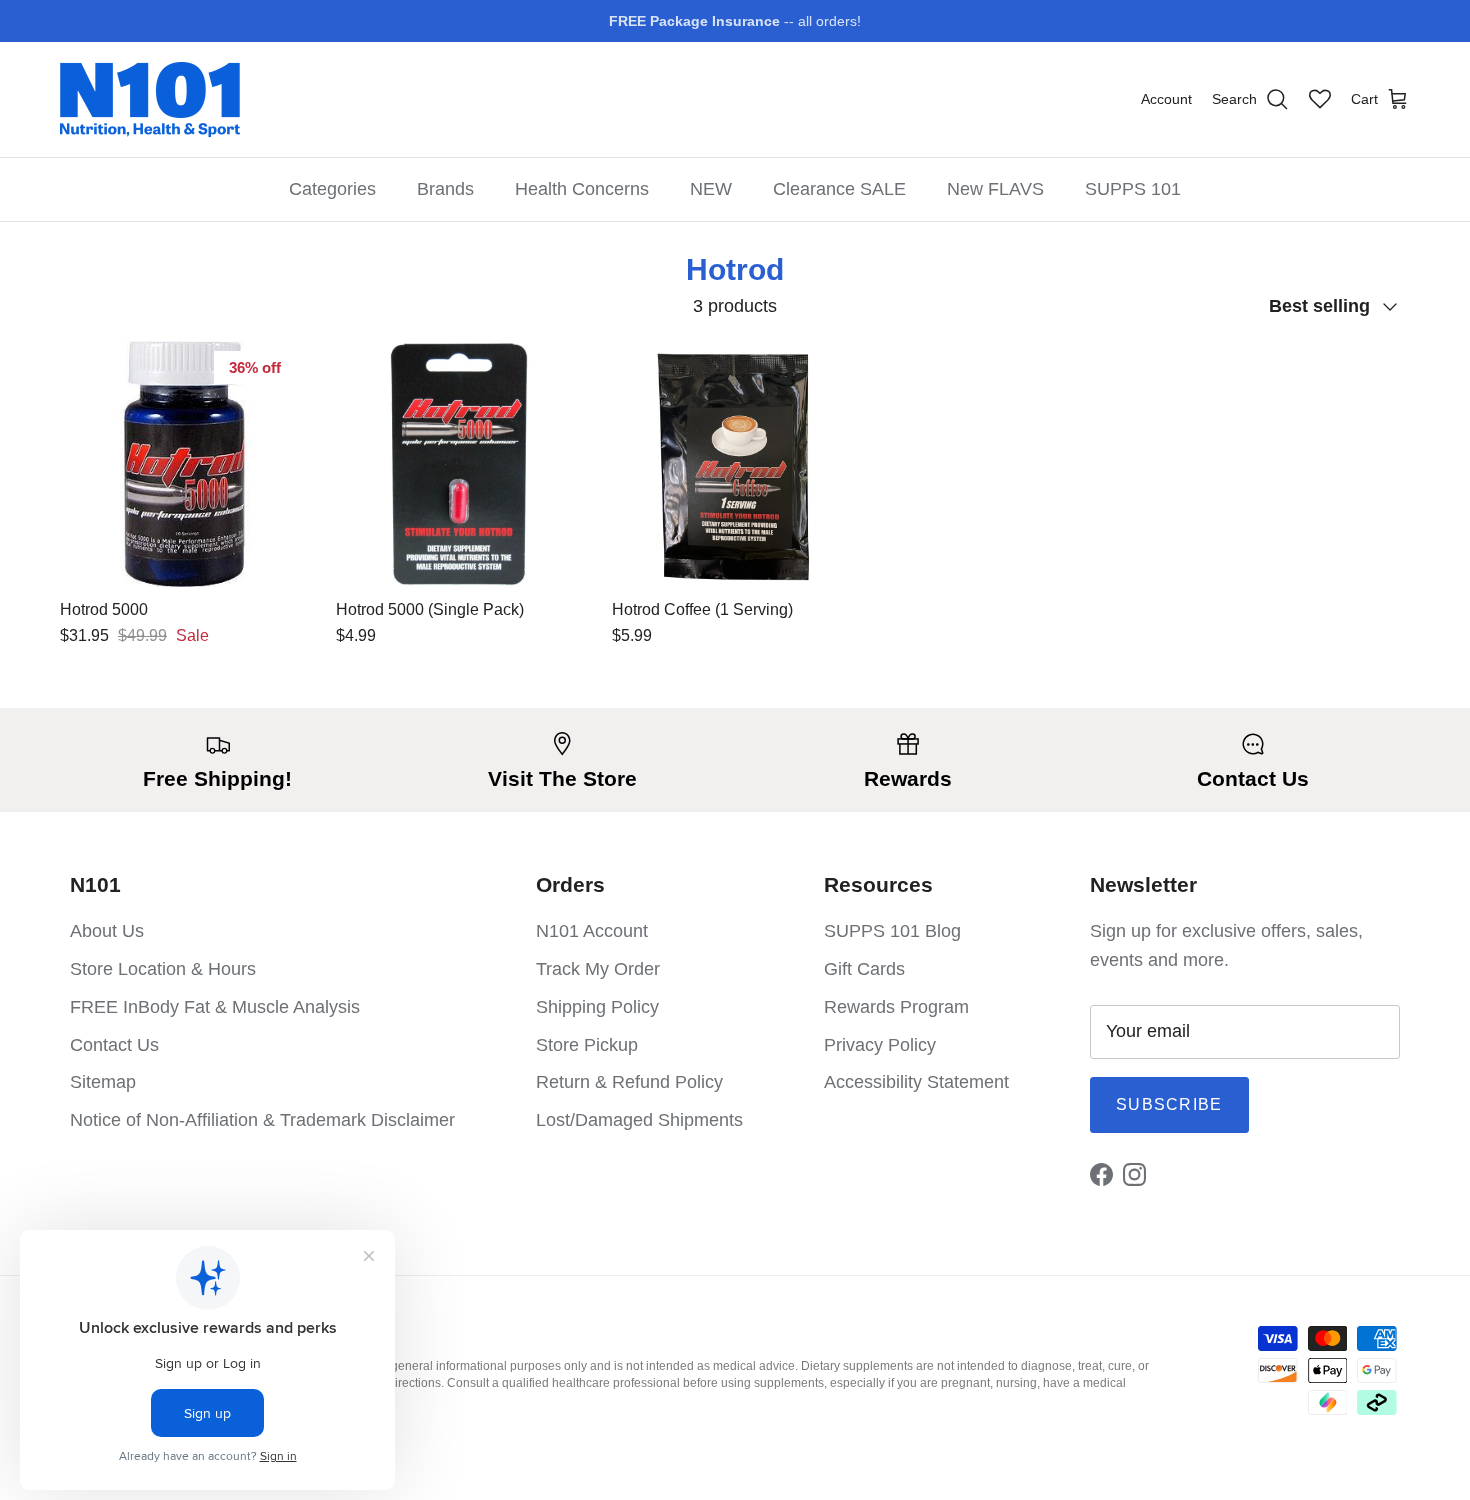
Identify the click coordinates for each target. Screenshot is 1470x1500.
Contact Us (114, 1045)
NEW (711, 189)
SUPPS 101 (1133, 189)
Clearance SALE (839, 189)
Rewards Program (896, 1007)
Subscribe (1169, 1104)
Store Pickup (587, 1045)
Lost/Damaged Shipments (639, 1120)
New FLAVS (995, 189)
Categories (332, 189)
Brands (445, 189)
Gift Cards (864, 969)
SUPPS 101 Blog (892, 931)
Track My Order (598, 969)
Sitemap (103, 1082)
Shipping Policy (597, 1007)
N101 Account (592, 931)
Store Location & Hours (163, 969)
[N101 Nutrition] (150, 99)
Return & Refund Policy (629, 1082)
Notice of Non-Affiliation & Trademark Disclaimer (262, 1120)
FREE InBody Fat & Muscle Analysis (215, 1007)
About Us (107, 931)
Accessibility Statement (916, 1082)
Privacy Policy (880, 1045)
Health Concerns (582, 189)
